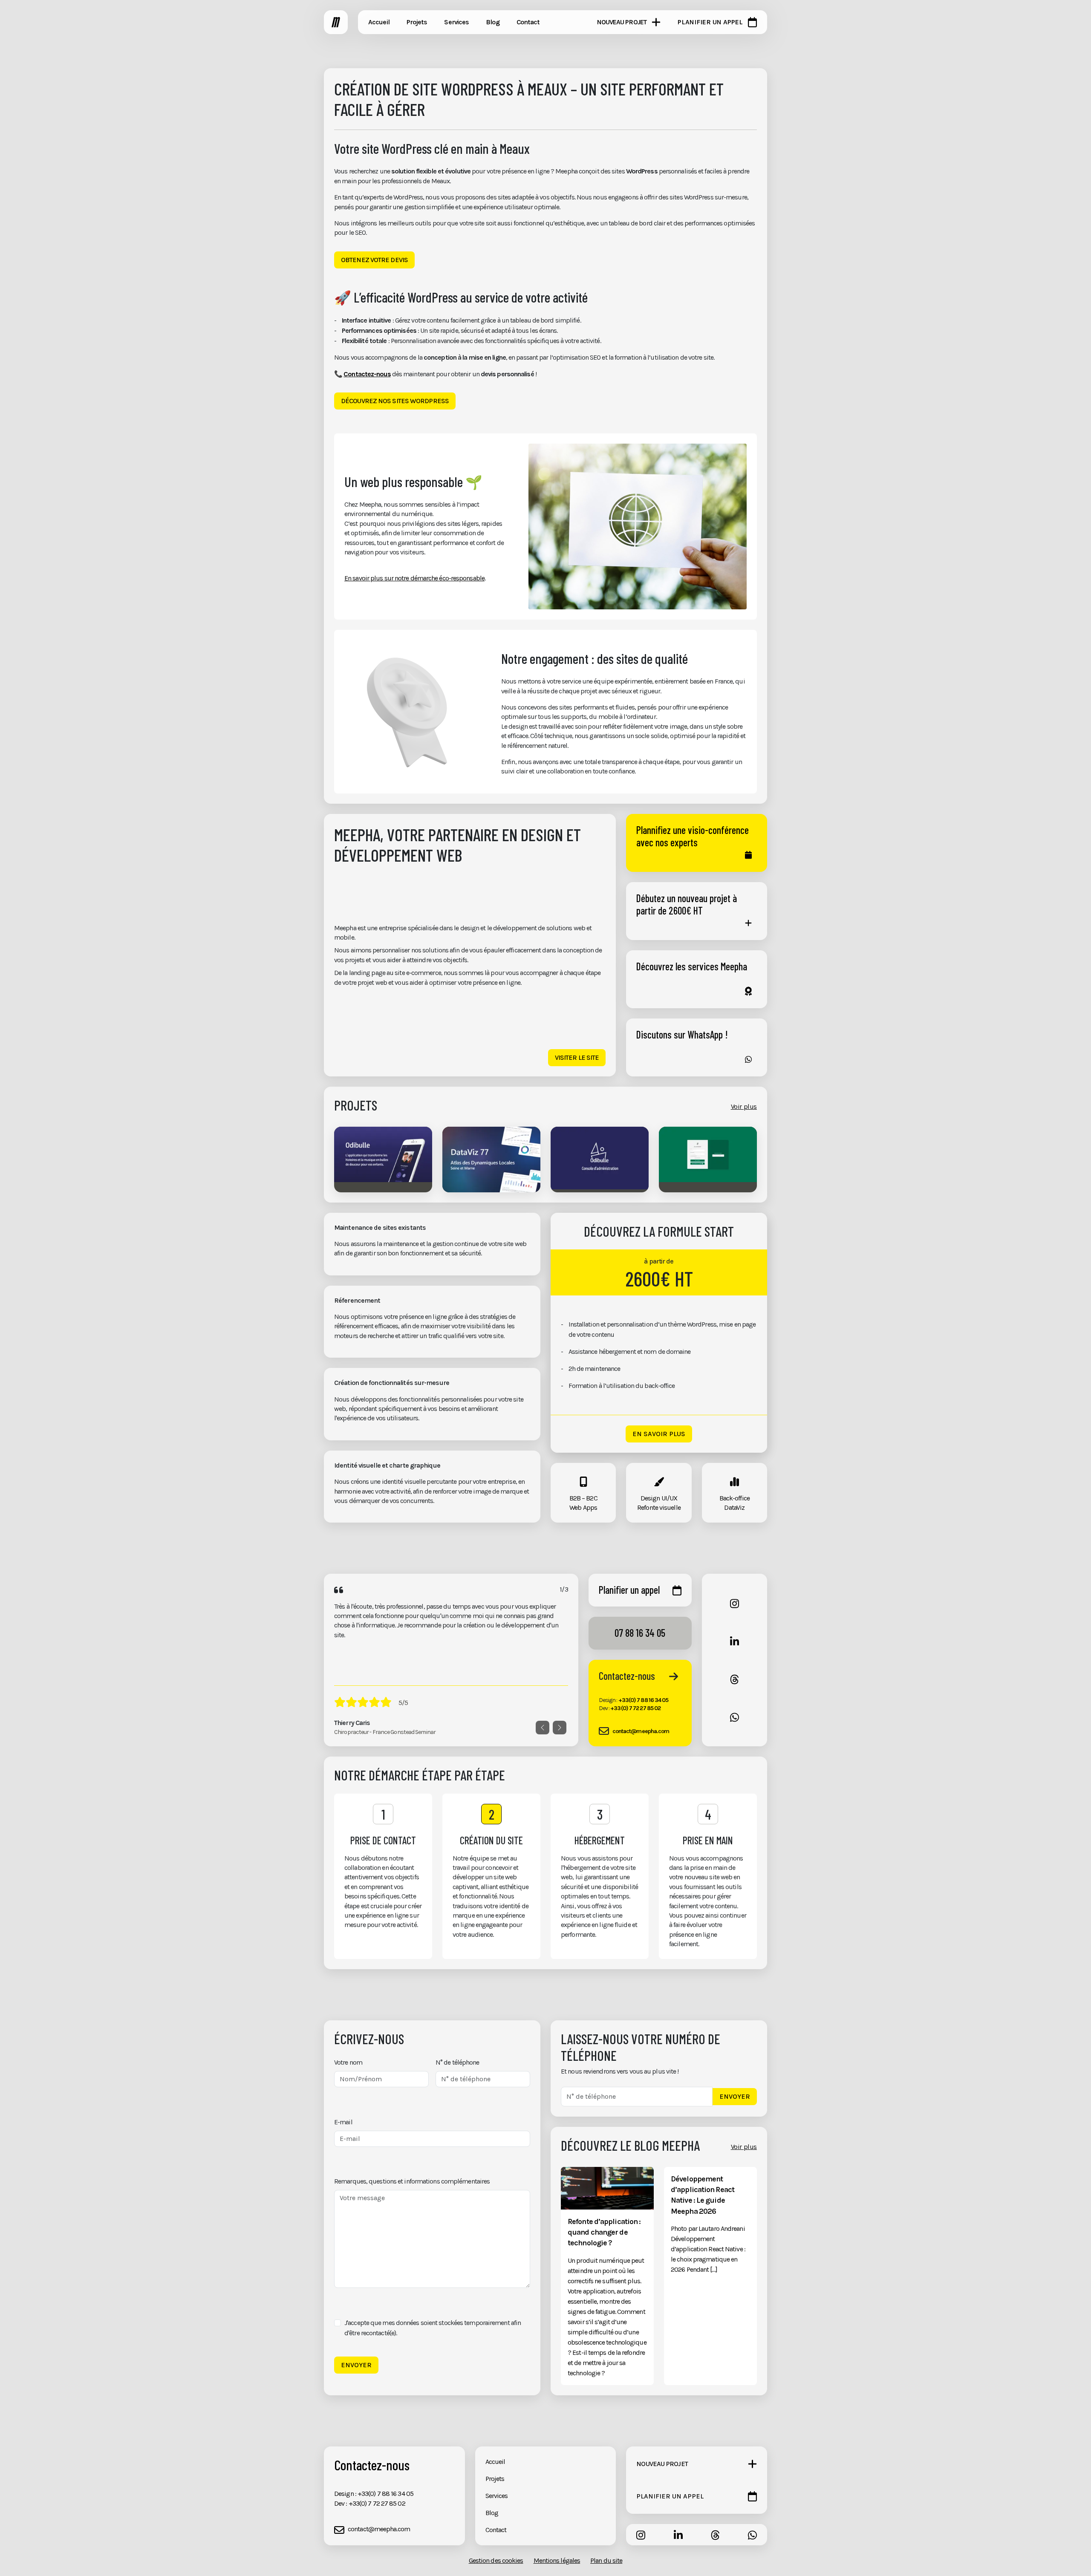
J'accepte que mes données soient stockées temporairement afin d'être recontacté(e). (433, 2328)
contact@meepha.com (641, 1731)
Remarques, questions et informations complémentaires (412, 2181)
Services (497, 2496)
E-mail (343, 2122)
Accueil (495, 2462)
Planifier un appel (710, 22)
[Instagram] (735, 1603)
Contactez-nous (367, 374)
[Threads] (735, 1679)
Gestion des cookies (496, 2560)
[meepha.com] (336, 22)
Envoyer (356, 2365)
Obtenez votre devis (374, 260)
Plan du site (606, 2560)
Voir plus (744, 1106)
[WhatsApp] (735, 1717)
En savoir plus (659, 1434)
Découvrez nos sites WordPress (395, 401)
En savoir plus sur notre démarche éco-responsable (414, 578)
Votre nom (348, 2062)
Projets (495, 2479)
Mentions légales (557, 2560)
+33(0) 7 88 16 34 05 (644, 1700)
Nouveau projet (622, 22)
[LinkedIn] (735, 1641)
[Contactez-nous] (674, 1676)
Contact (496, 2530)
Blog (492, 2513)
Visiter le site (577, 1057)
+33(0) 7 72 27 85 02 (635, 1708)
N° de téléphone (457, 2062)
